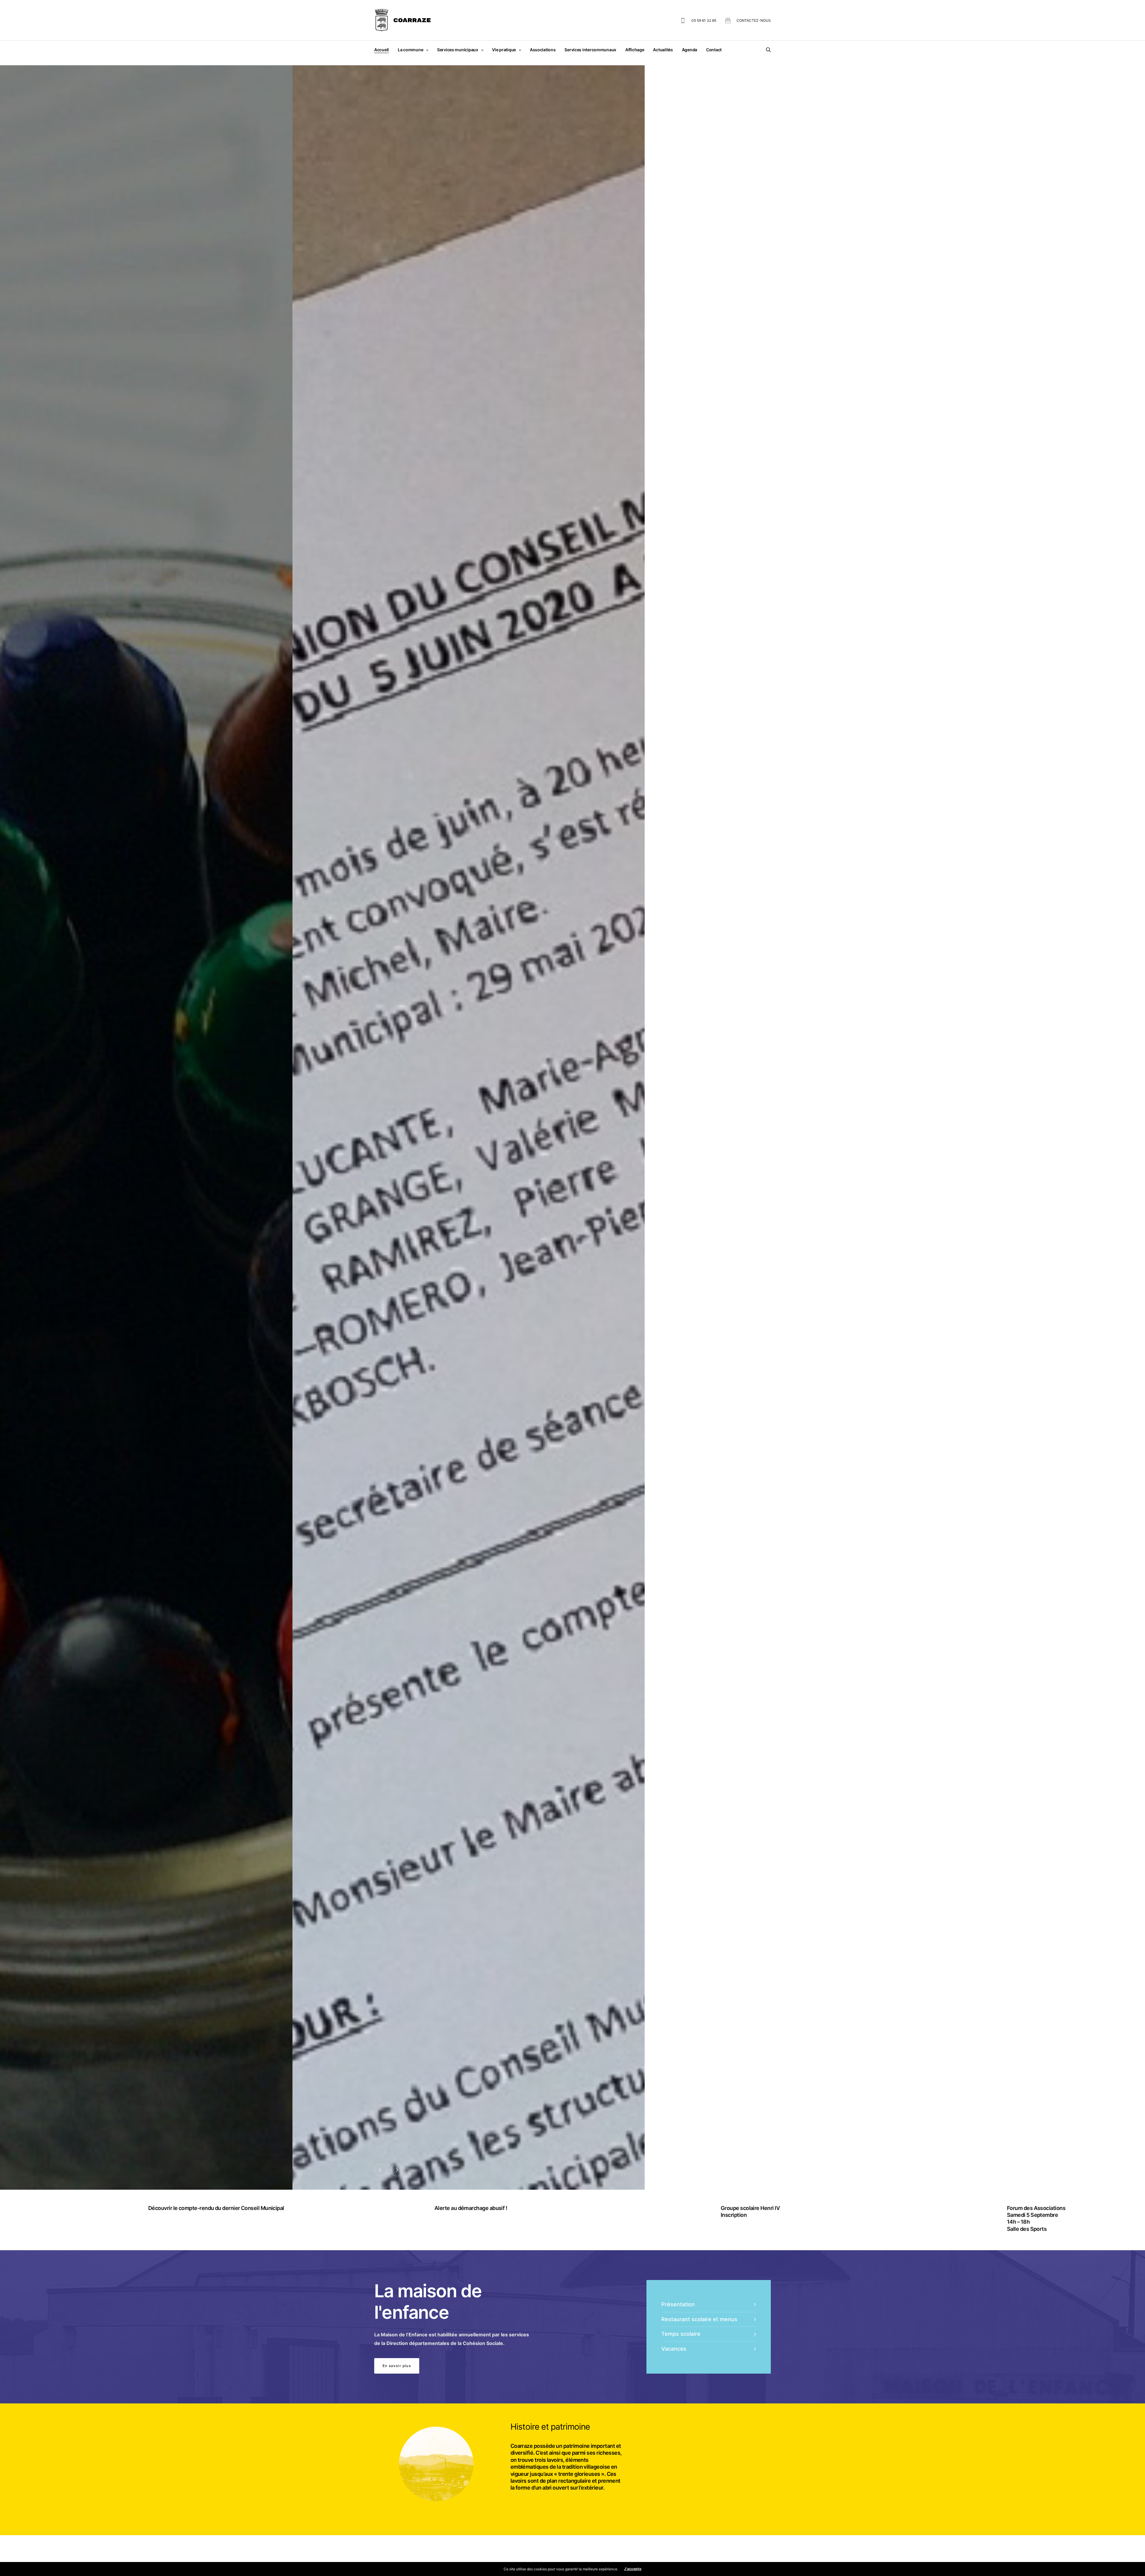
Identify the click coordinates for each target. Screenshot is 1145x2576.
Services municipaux (458, 50)
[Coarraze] (403, 20)
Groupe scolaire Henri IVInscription (748, 2211)
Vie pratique (504, 50)
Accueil (382, 50)
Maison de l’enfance (437, 1090)
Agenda (690, 50)
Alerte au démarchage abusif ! (468, 2208)
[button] (397, 2366)
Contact (714, 50)
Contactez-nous (754, 20)
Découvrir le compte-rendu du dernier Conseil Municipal (213, 2208)
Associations (543, 50)
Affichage (635, 50)
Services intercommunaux (590, 50)
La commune (410, 50)
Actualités (663, 50)
